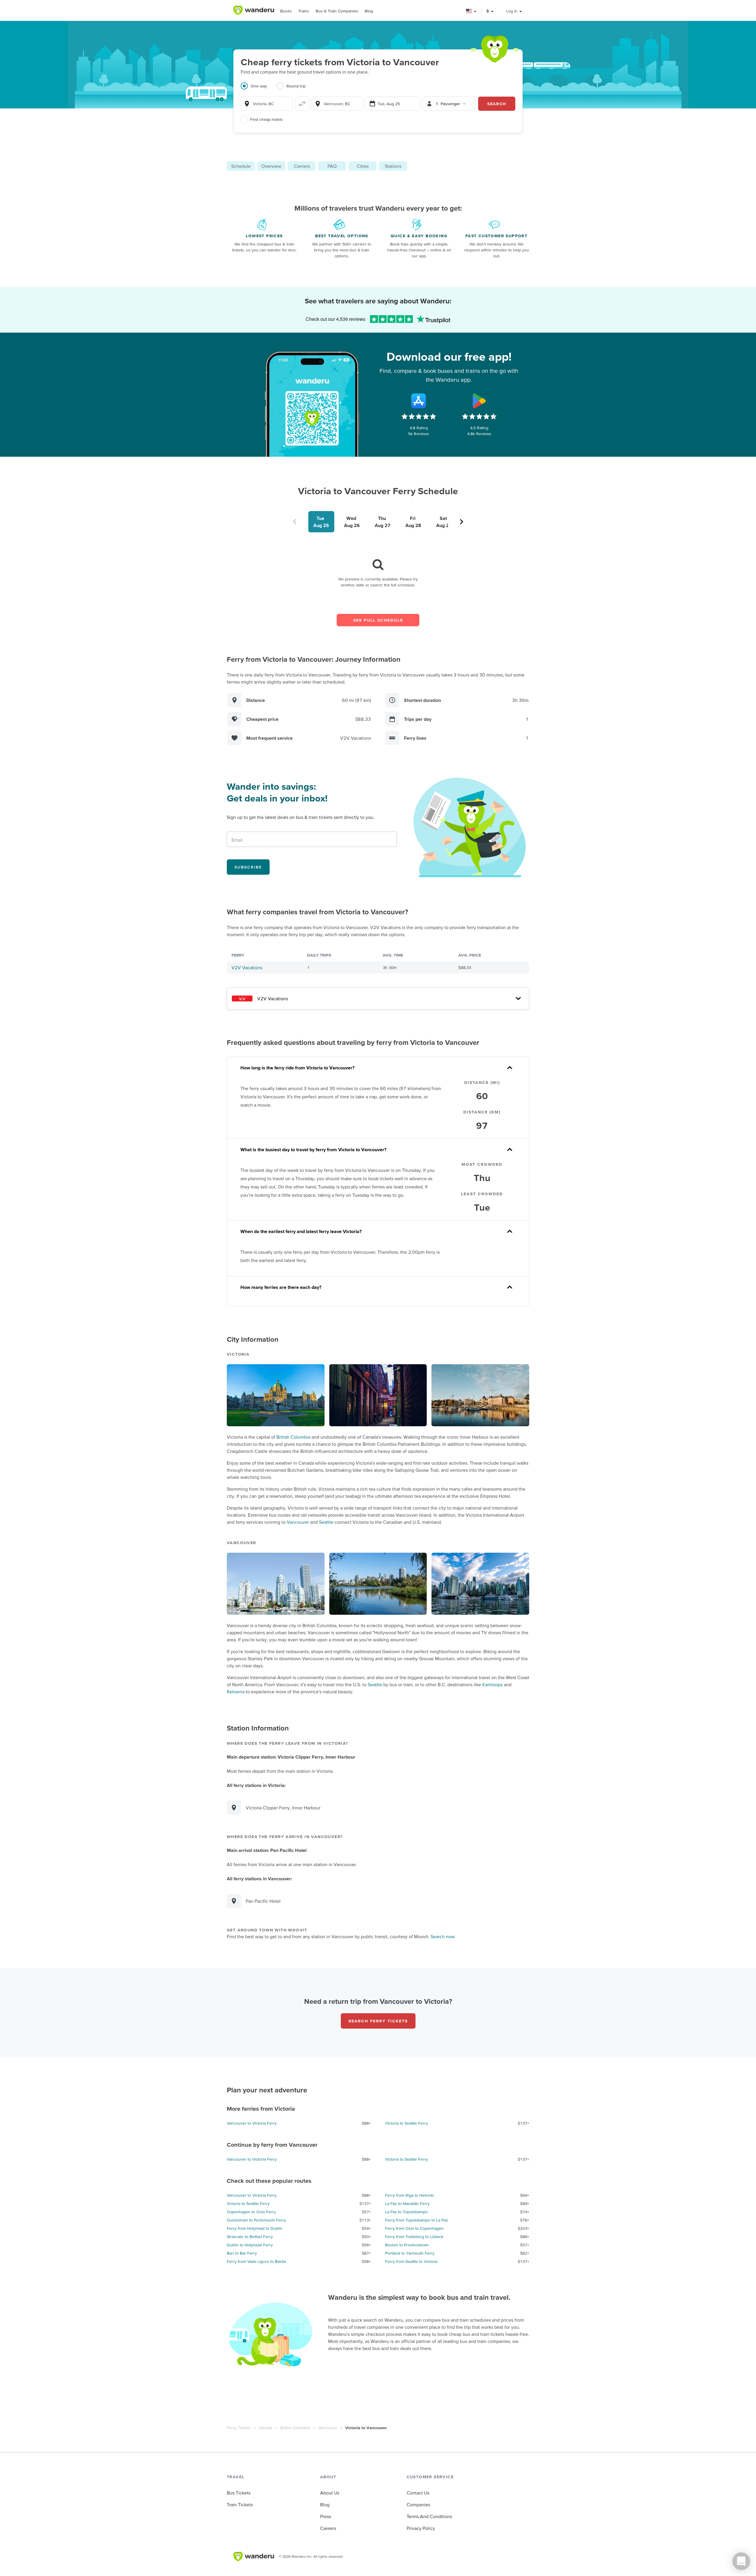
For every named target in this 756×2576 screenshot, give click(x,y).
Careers (328, 2528)
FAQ (332, 166)
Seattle (326, 1522)
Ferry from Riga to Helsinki (409, 2195)
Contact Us (418, 2493)
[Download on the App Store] (419, 401)
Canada (265, 2428)
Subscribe (248, 867)
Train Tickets (240, 2505)
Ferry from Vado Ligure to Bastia (256, 2261)
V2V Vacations (247, 967)
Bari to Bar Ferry (242, 2253)
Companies (418, 2505)
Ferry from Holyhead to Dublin (255, 2228)
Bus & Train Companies (337, 11)
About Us (330, 2493)
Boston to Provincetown (407, 2245)
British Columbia (293, 1437)
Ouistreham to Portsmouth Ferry (256, 2220)
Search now (443, 1936)
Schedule (241, 166)
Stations (393, 166)
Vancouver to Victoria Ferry (252, 2123)
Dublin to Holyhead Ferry (250, 2245)
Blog (369, 11)
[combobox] (267, 104)
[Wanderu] (254, 10)
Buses (286, 11)
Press (326, 2516)
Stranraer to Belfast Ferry (250, 2237)
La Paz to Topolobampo (406, 2212)
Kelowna (236, 1692)
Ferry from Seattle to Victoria (411, 2261)
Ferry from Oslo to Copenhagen (414, 2228)
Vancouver (298, 1522)
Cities (363, 166)
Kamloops (492, 1684)
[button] (471, 11)
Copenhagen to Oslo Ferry (251, 2212)
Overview (271, 166)
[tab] (259, 90)
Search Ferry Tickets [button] (378, 2021)
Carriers (302, 166)
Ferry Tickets (239, 2428)
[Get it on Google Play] (479, 401)
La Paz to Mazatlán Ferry (407, 2203)
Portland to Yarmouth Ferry (410, 2253)
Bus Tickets (239, 2493)
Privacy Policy (421, 2528)
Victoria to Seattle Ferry (406, 2123)
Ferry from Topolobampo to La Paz (417, 2220)
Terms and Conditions (429, 2516)
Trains (304, 11)
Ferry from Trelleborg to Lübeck (414, 2237)
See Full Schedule (378, 620)
